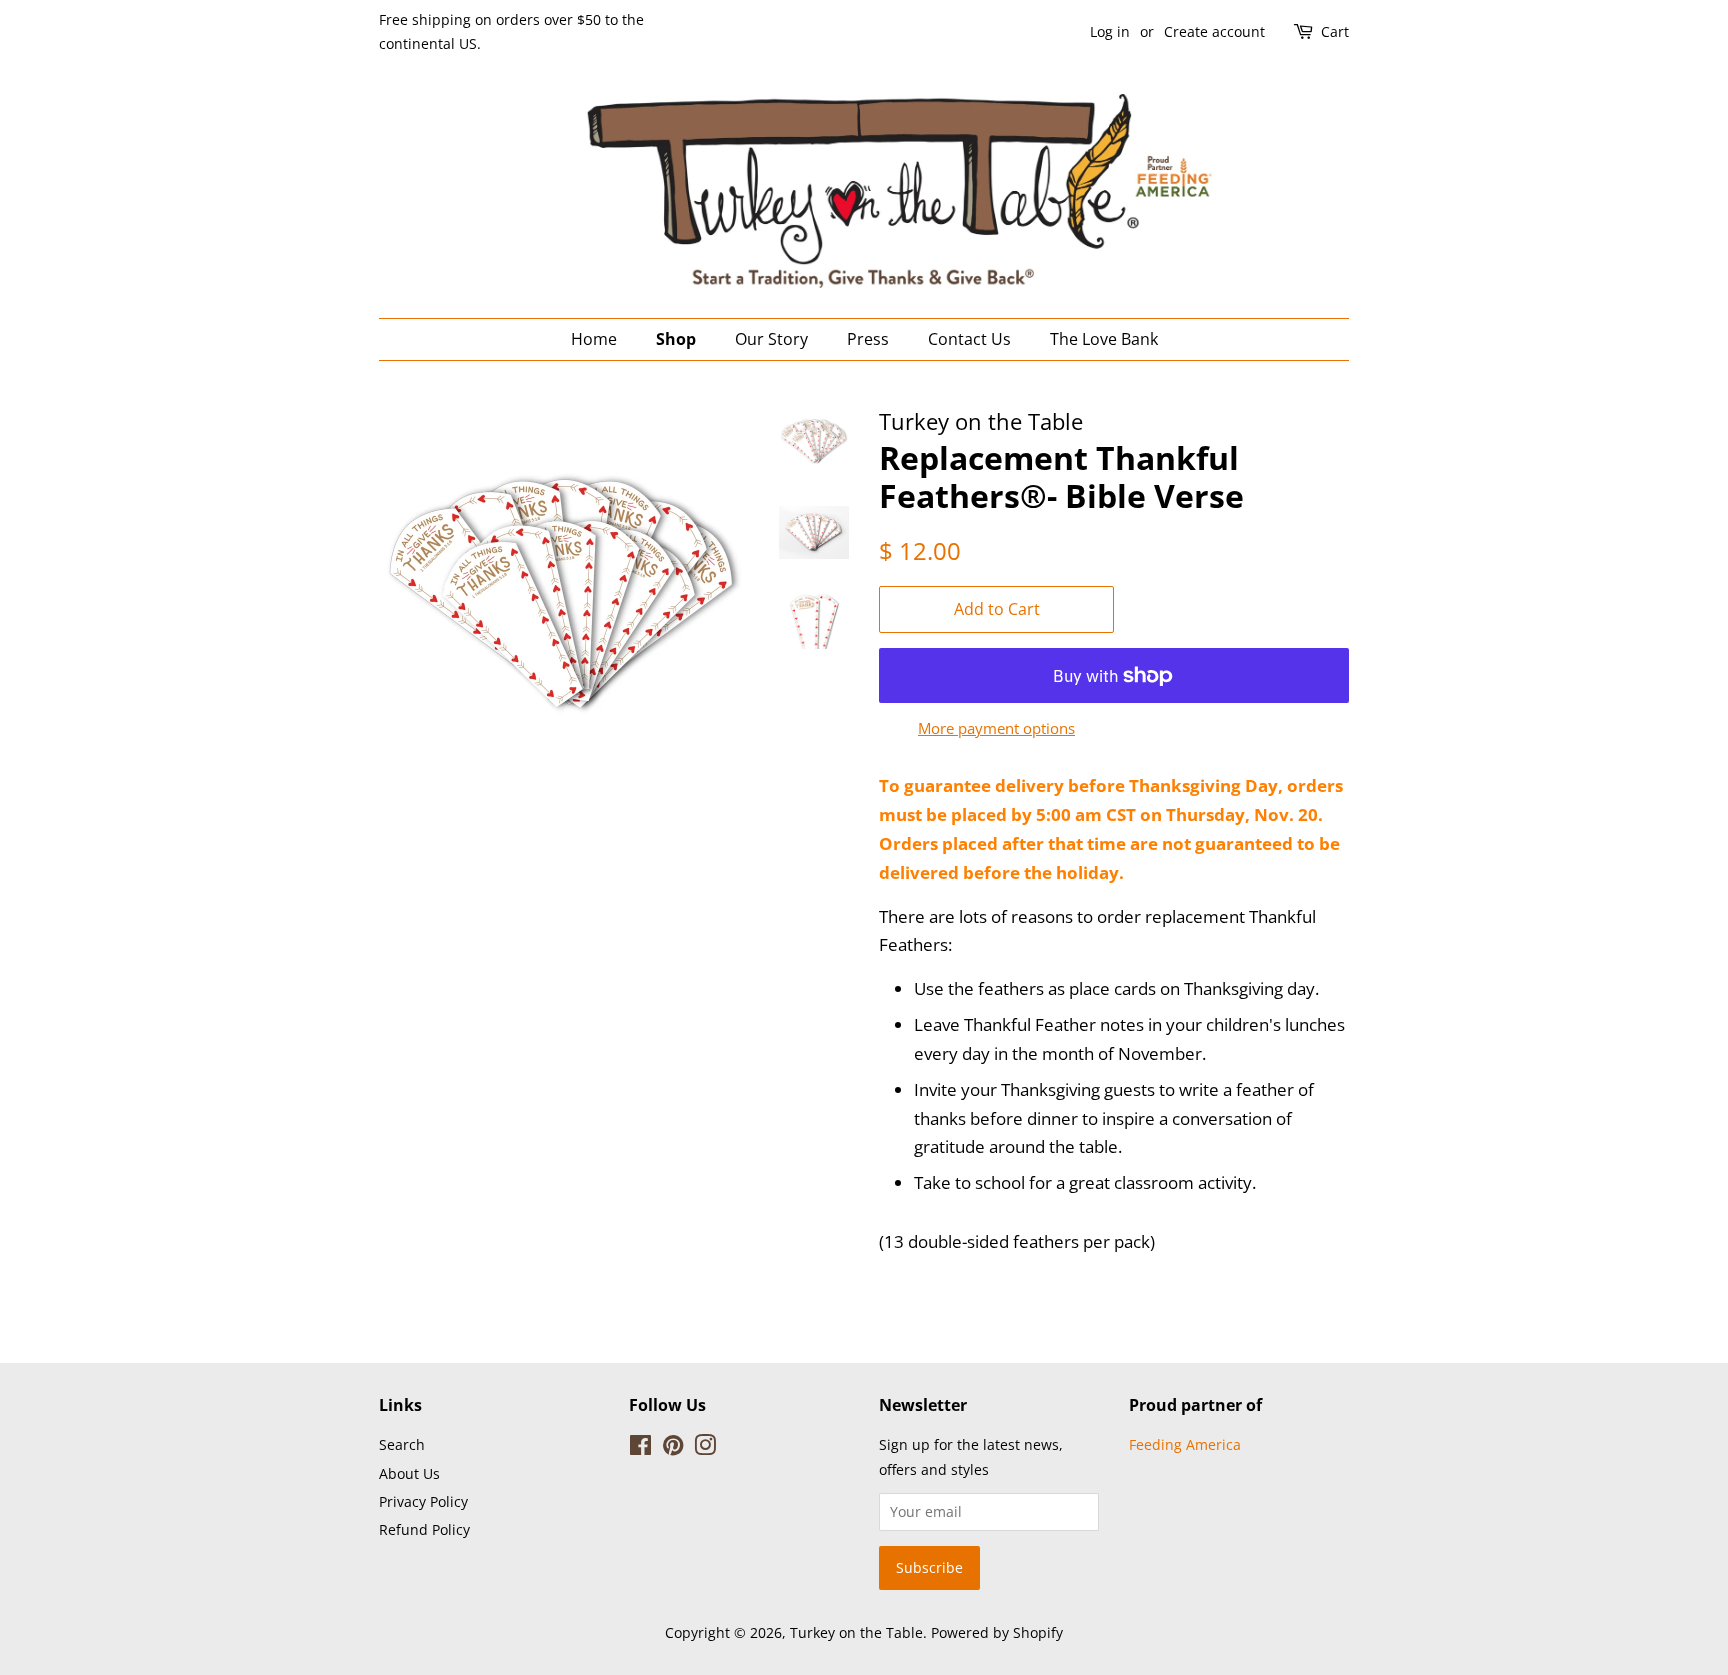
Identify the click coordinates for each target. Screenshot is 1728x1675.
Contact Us (969, 339)
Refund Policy (424, 1529)
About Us (409, 1473)
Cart (1335, 31)
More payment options (996, 728)
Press (868, 339)
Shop (676, 339)
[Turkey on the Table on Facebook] (640, 1448)
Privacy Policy (423, 1501)
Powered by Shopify (997, 1632)
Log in (1110, 31)
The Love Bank (1104, 339)
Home (594, 339)
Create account (1214, 31)
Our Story (771, 339)
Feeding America (1185, 1444)
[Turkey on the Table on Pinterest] (673, 1448)
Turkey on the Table (856, 1632)
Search (402, 1444)
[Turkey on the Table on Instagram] (705, 1448)
